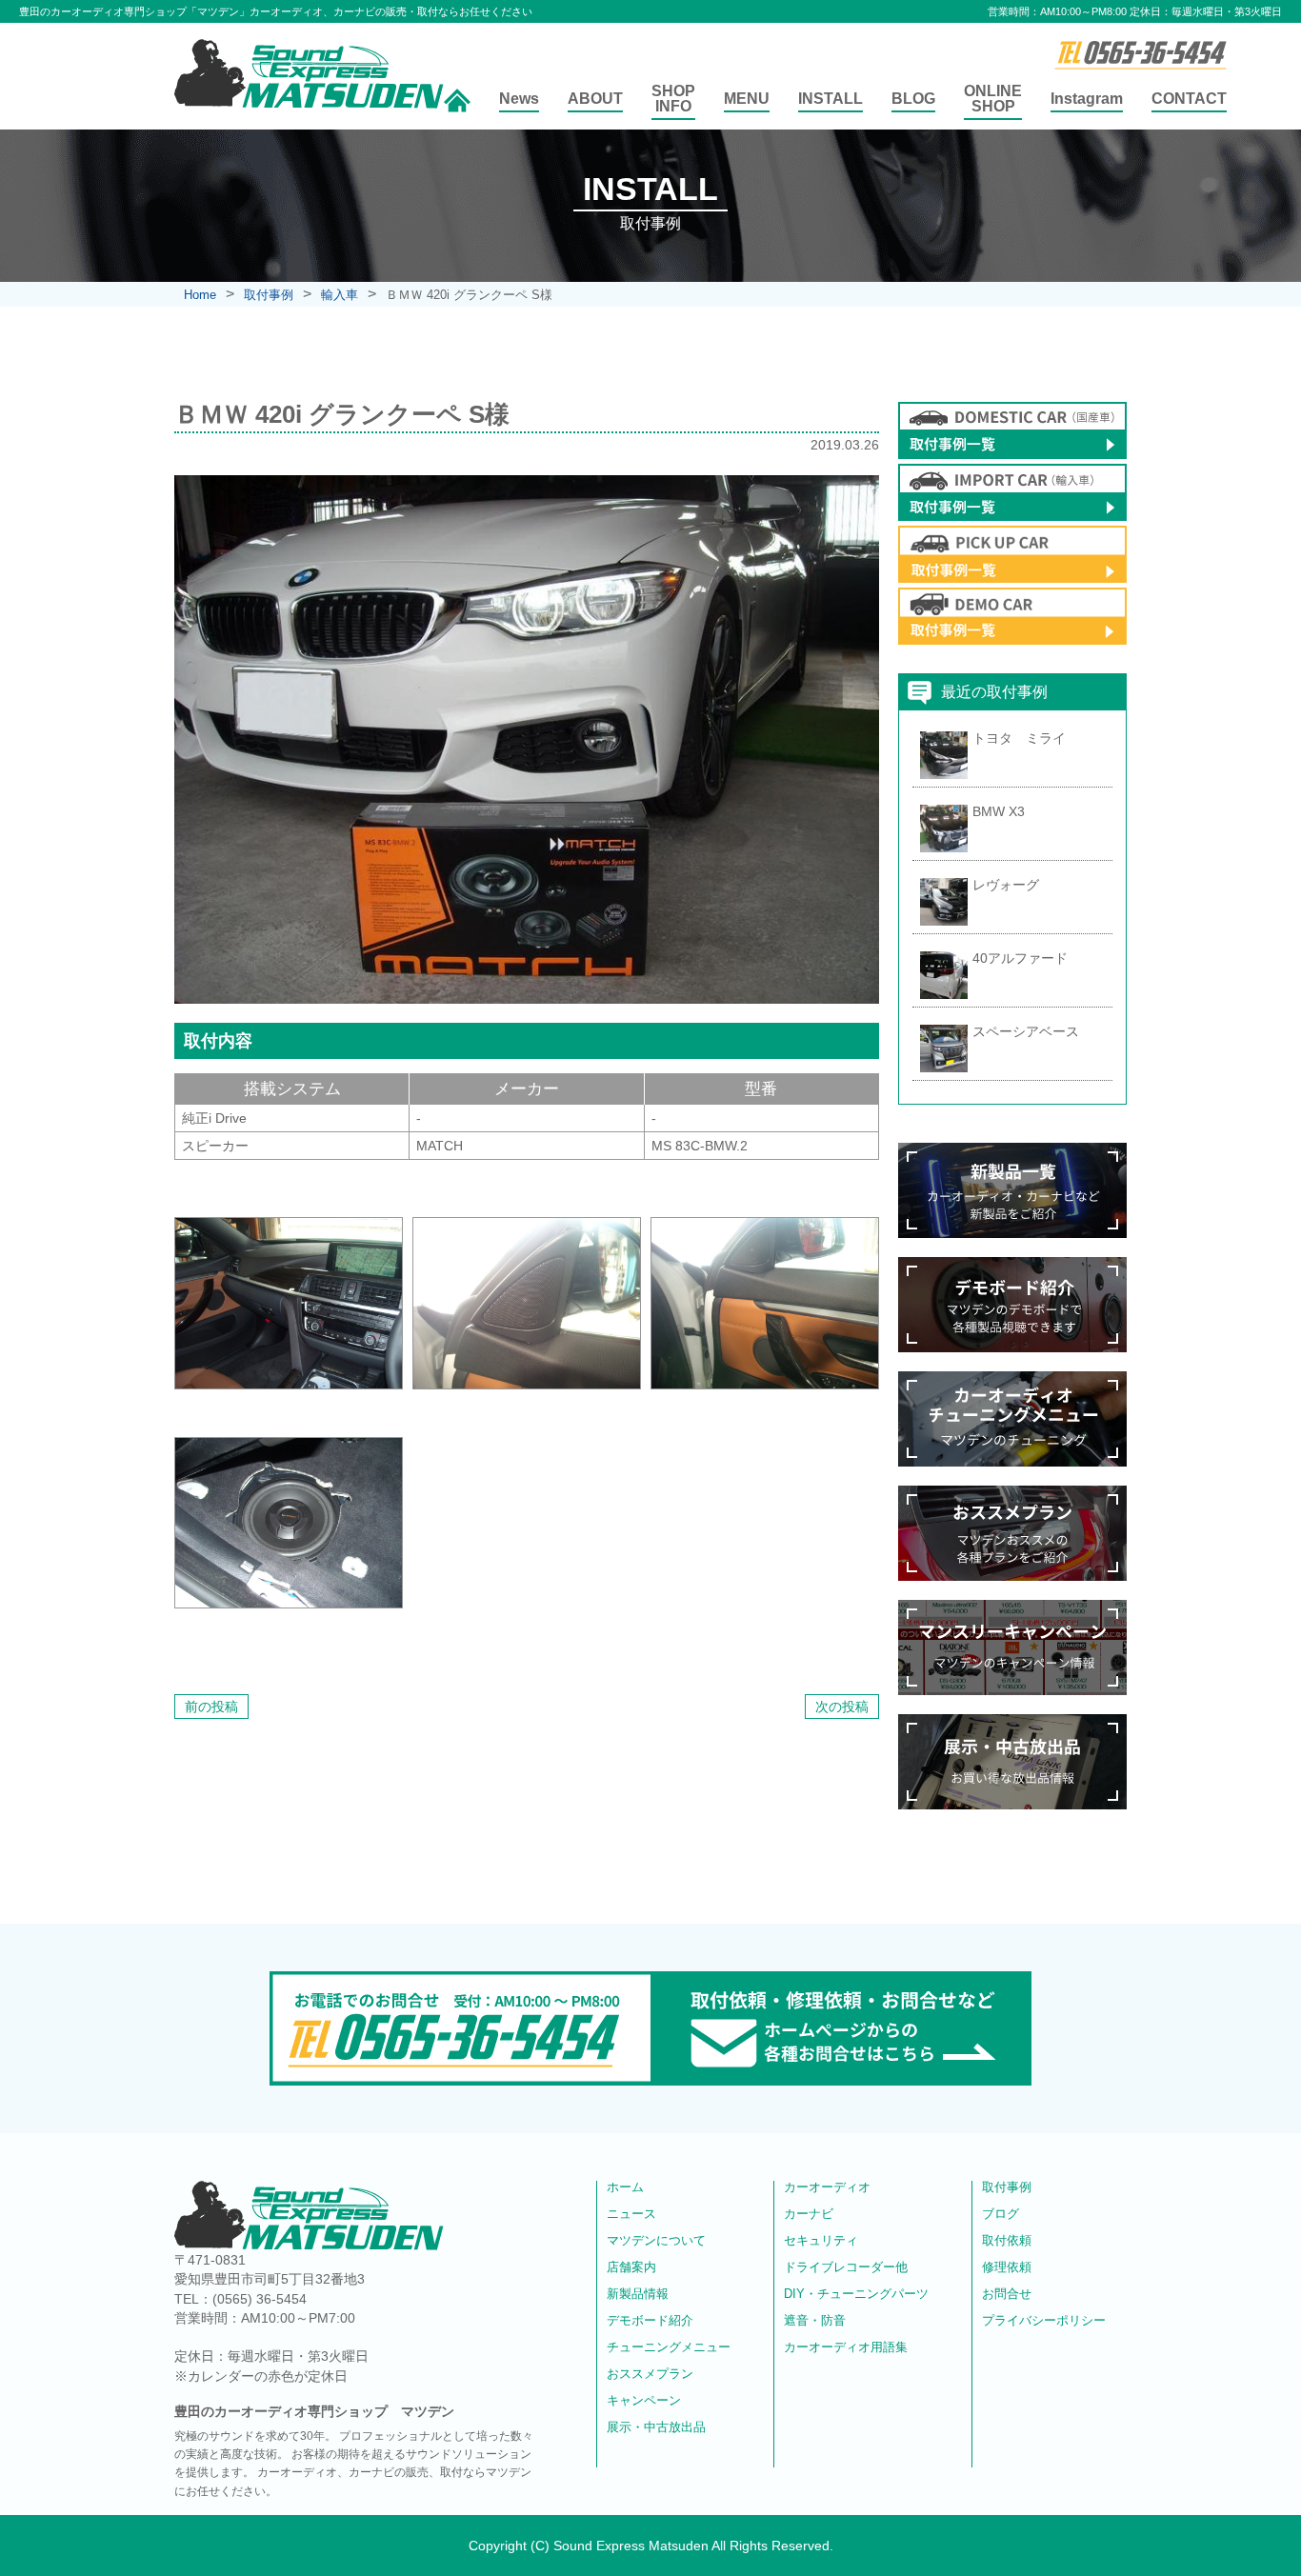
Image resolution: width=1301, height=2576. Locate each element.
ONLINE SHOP (993, 99)
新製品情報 (638, 2294)
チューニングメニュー (669, 2347)
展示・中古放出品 (656, 2427)
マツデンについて (656, 2241)
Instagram (1087, 99)
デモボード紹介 (650, 2321)
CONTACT (1189, 99)
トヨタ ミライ (1019, 738)
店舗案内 (631, 2267)
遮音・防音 (815, 2321)
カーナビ (809, 2214)
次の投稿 (842, 1707)
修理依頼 (1007, 2267)
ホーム (625, 2187)
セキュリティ (821, 2241)
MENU (747, 99)
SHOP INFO (673, 99)
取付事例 (1007, 2187)
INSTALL (831, 99)
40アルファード (1020, 958)
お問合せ (1007, 2294)
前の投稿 (211, 1707)
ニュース (631, 2214)
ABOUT (595, 99)
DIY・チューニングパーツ (856, 2294)
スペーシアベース (1026, 1031)
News (519, 99)
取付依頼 (1007, 2241)
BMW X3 (999, 811)
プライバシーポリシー (1044, 2321)
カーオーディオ (827, 2187)
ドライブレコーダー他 (846, 2267)
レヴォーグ (1006, 885)
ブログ (1001, 2214)
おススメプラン (650, 2374)
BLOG (913, 99)
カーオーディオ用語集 (846, 2347)
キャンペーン (644, 2401)
